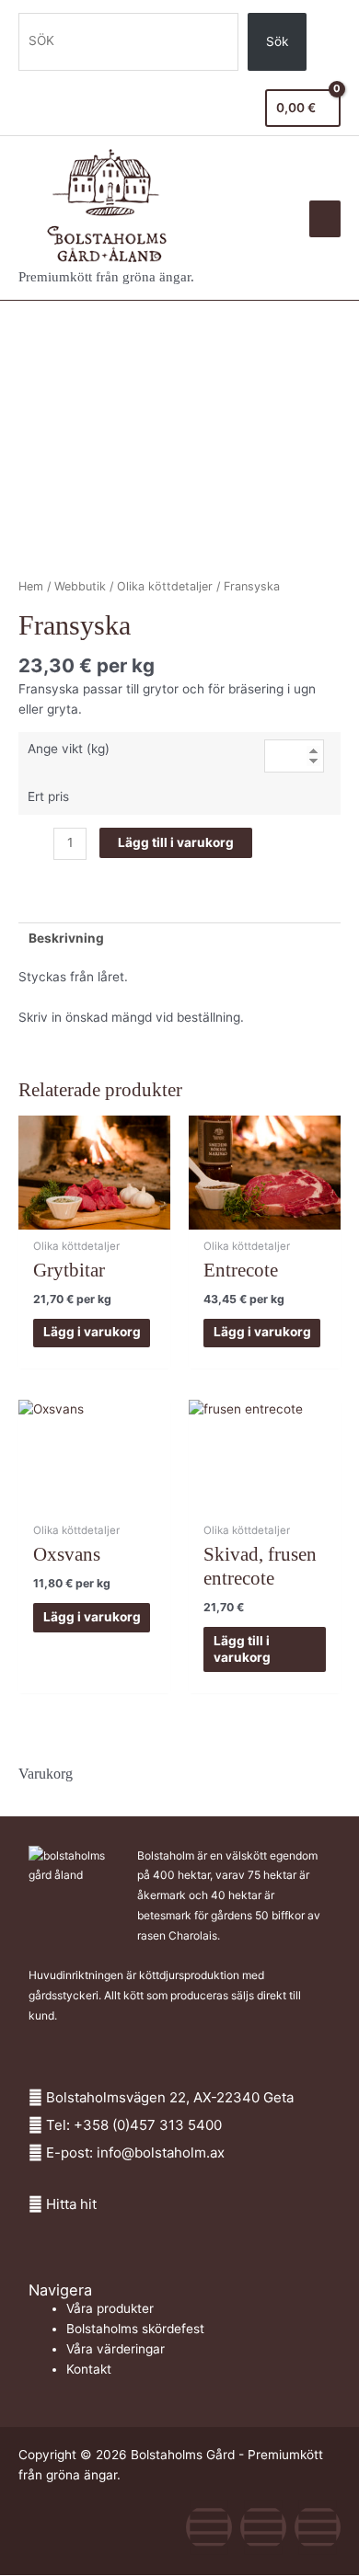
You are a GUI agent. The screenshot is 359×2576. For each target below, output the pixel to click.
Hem (31, 586)
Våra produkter (110, 2308)
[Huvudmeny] (325, 219)
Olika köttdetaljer (165, 586)
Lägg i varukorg (92, 1332)
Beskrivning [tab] (66, 938)
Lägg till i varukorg (176, 842)
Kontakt (89, 2369)
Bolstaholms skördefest (135, 2329)
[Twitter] (263, 2527)
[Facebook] (209, 2527)
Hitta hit (71, 2204)
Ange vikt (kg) (69, 749)
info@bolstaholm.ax (161, 2152)
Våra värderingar (116, 2349)
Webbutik (80, 586)
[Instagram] (318, 2527)
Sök (277, 41)
